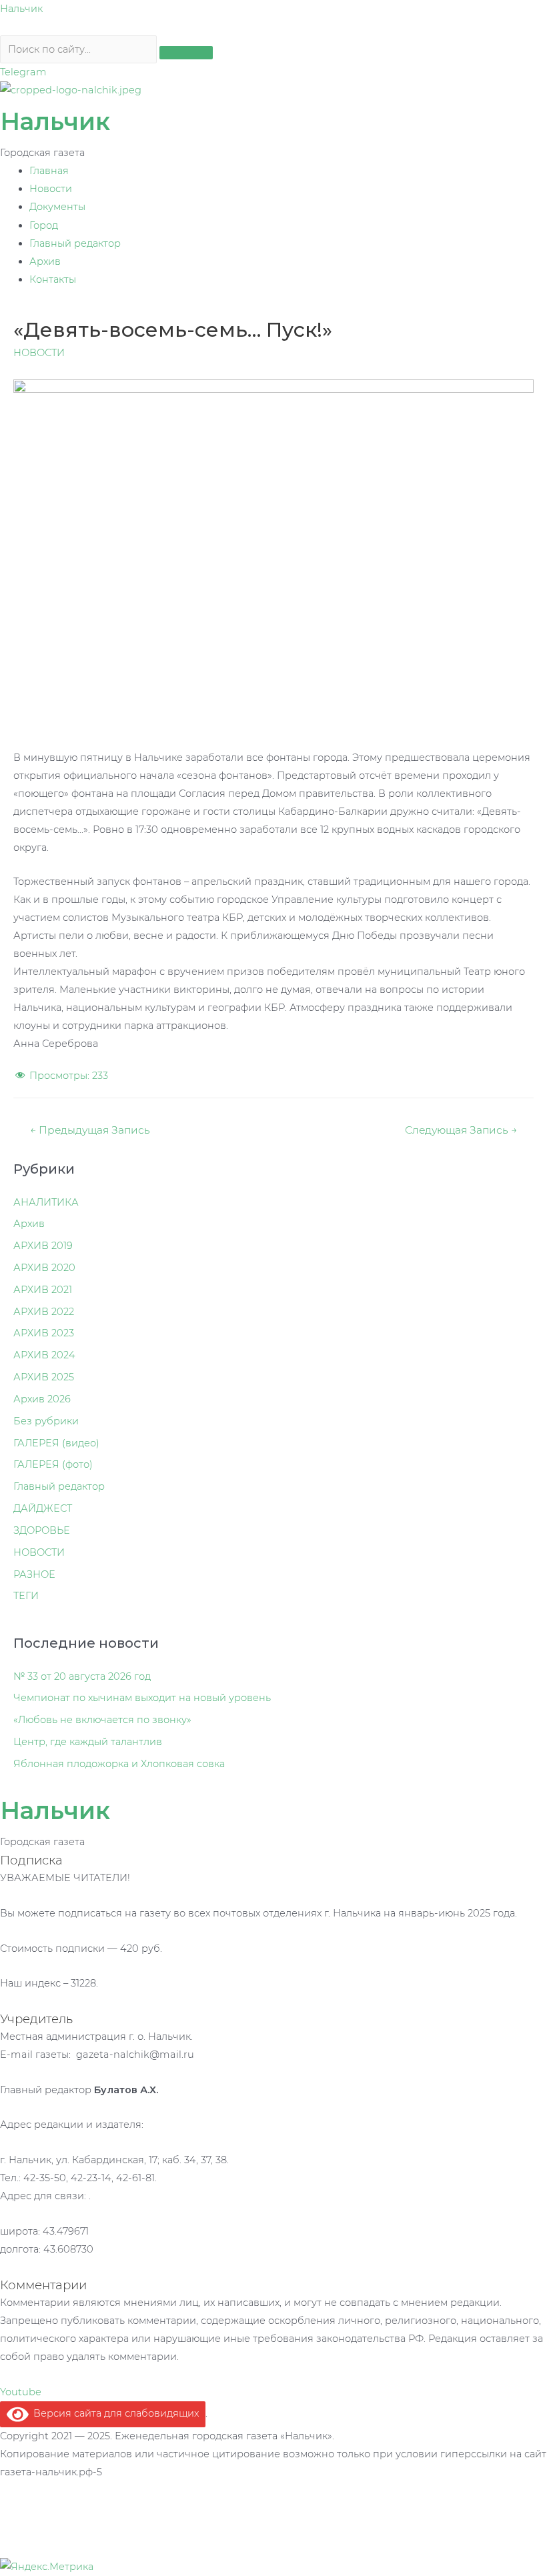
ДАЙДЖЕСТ (43, 1508)
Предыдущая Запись (90, 1130)
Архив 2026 (42, 1399)
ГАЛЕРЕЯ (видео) (56, 1443)
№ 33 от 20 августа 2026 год (82, 1676)
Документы (57, 207)
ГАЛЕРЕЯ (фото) (53, 1464)
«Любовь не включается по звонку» (102, 1720)
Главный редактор (75, 243)
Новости (51, 189)
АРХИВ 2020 (44, 1268)
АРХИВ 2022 (44, 1312)
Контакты (53, 279)
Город (44, 225)
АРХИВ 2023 (44, 1333)
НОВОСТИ (39, 353)
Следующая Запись (461, 1130)
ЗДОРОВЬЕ (42, 1530)
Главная (49, 171)
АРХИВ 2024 (44, 1355)
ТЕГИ (26, 1596)
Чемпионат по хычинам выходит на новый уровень (142, 1698)
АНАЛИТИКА (46, 1202)
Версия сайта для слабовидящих (114, 2413)
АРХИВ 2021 (43, 1290)
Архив (45, 261)
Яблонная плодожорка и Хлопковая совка (119, 1764)
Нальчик (21, 9)
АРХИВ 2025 (44, 1377)
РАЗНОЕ (34, 1574)
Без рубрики (46, 1421)
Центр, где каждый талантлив (88, 1742)
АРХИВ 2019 (43, 1246)
